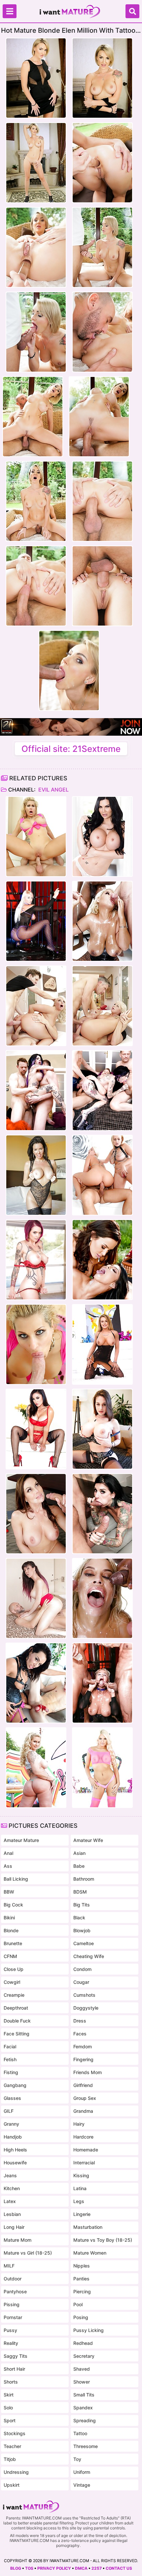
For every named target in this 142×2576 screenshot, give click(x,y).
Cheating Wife (89, 1956)
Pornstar (13, 2317)
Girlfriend (83, 2085)
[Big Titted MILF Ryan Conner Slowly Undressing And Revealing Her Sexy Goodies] (36, 1768)
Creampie (14, 1995)
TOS (29, 2568)
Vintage (82, 2485)
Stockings (15, 2433)
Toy (77, 2459)
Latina (80, 2188)
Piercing (82, 2291)
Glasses (12, 2098)
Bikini (9, 1918)
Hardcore (83, 2137)
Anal (8, 1853)
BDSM (80, 1892)
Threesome (86, 2446)
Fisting (11, 2072)
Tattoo (80, 2433)
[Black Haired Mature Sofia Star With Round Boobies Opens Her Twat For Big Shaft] (36, 1598)
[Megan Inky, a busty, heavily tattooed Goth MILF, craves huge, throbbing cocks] (36, 1090)
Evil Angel (53, 790)
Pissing (12, 2304)
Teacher (12, 2446)
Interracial (84, 2163)
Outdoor (13, 2279)
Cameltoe (84, 1943)
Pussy (10, 2330)
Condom (82, 1969)
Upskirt (12, 2485)
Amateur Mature (21, 1840)
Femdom (83, 2046)
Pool (78, 2304)
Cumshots (84, 1995)
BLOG (16, 2568)
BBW (9, 1892)
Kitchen (12, 2188)
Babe (79, 1866)
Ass (8, 1866)
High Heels (15, 2150)
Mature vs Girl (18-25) (28, 2253)
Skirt (9, 2395)
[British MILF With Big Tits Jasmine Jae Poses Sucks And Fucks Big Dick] (102, 837)
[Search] (132, 11)
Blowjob (82, 1930)
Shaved (82, 2369)
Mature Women (90, 2253)
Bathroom (84, 1879)
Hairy (79, 2124)
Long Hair (14, 2227)
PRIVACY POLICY (54, 2568)
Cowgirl (12, 1982)
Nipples (82, 2266)
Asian (79, 1853)
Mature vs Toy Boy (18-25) (103, 2240)
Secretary (84, 2356)
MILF (9, 2266)
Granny (11, 2124)
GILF (9, 2111)
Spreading (85, 2420)
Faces (80, 2034)
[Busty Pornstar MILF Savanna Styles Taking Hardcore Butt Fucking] (36, 837)
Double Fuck (17, 2021)
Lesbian (12, 2214)
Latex (10, 2201)
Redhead (83, 2343)
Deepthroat (16, 2008)
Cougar (81, 1982)
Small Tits (84, 2395)
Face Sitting (17, 2034)
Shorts (11, 2382)
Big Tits (82, 1905)
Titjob (10, 2459)
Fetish (10, 2059)
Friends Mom (88, 2072)
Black (79, 1918)
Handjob (13, 2137)
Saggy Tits (16, 2356)
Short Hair (14, 2369)
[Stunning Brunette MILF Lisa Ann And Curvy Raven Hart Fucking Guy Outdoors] (102, 1260)
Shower (82, 2382)
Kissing (81, 2175)
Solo (8, 2408)
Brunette (13, 1943)
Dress (80, 2021)
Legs (79, 2201)
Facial (10, 2046)
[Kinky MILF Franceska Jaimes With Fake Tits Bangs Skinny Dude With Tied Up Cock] (36, 1683)
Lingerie (82, 2214)
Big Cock (13, 1905)
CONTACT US (119, 2568)
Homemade (86, 2150)
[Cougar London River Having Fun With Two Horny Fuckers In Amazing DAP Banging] (36, 921)
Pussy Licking (89, 2330)
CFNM (10, 1956)
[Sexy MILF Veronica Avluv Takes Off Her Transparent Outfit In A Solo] (36, 1175)
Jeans (10, 2175)
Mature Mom (18, 2240)
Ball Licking (16, 1879)
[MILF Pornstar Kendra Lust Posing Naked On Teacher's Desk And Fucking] (36, 1514)
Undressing (16, 2472)
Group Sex (85, 2098)
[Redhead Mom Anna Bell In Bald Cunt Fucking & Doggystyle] (36, 1260)
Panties (81, 2279)
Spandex (83, 2408)
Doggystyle (86, 2008)
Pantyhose (15, 2291)
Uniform (82, 2472)
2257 (97, 2568)
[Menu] (10, 11)
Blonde (11, 1930)
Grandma (83, 2111)
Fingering (83, 2059)
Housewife (15, 2163)
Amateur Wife (88, 1840)
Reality (11, 2343)
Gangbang (15, 2085)
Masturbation (88, 2227)
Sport (10, 2420)
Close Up (14, 1969)
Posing (81, 2317)
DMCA (81, 2568)
